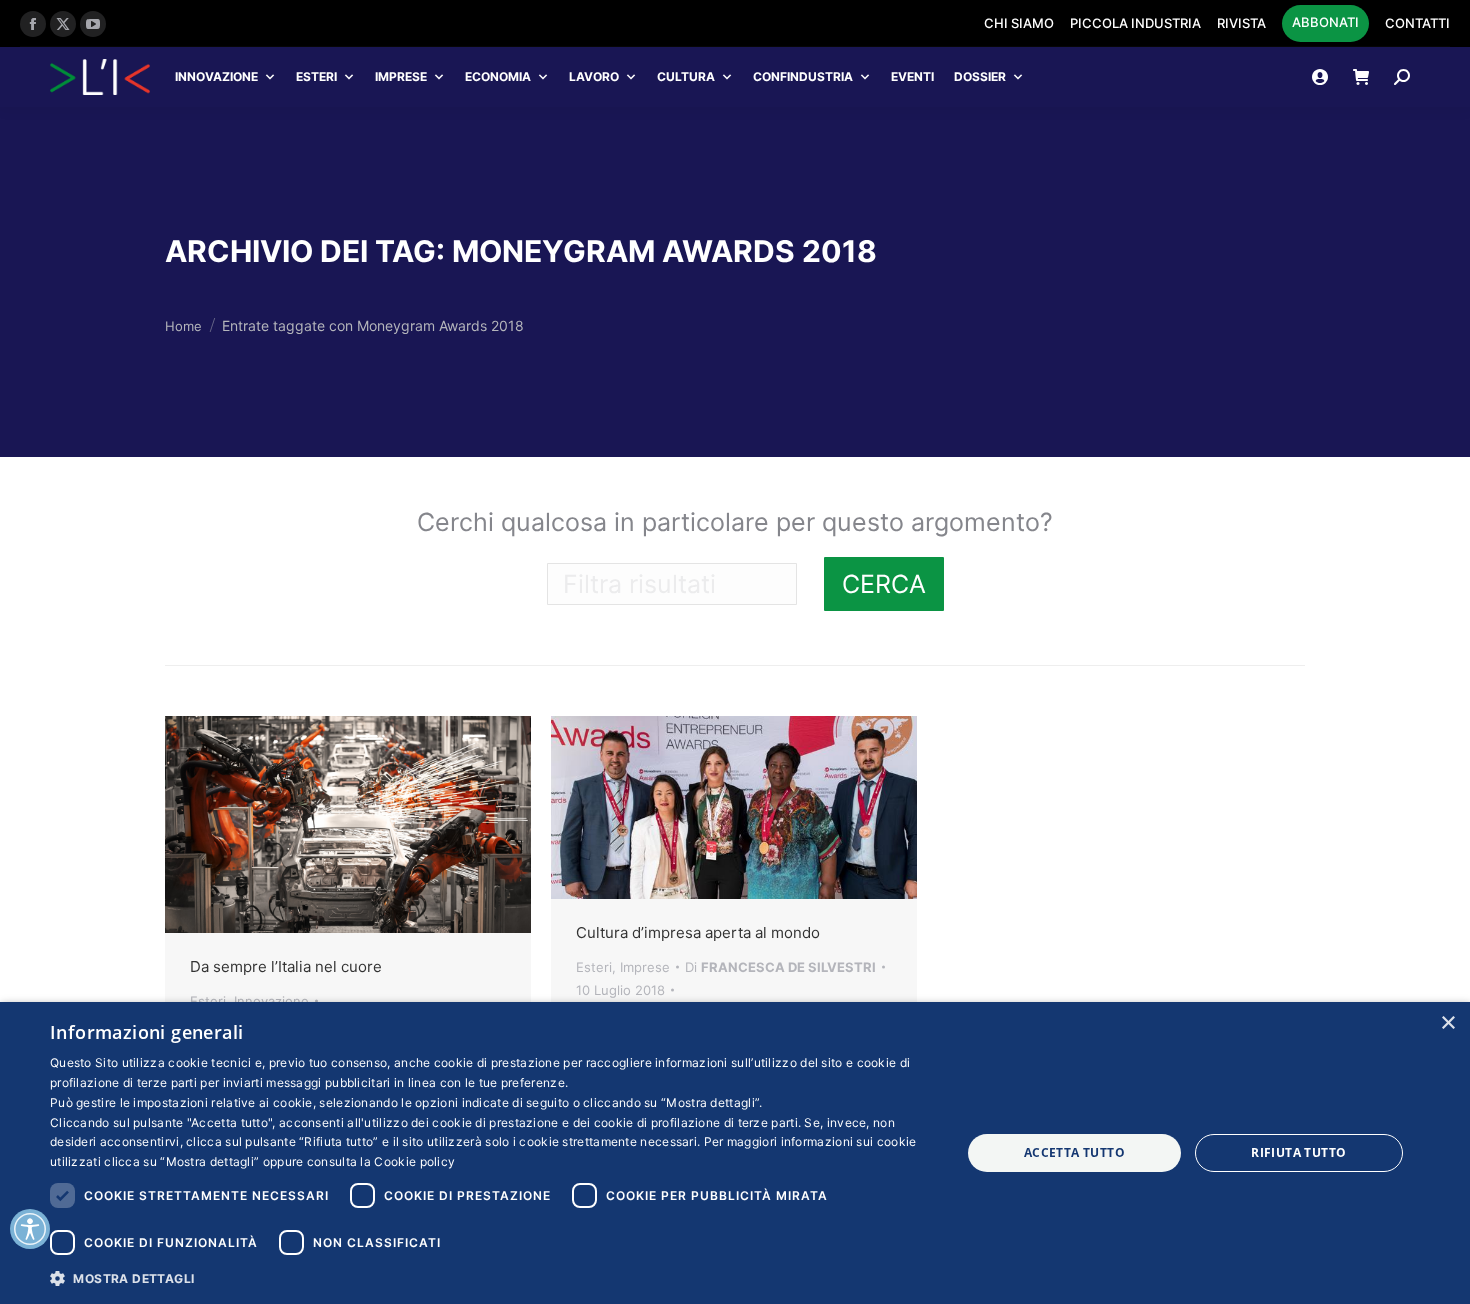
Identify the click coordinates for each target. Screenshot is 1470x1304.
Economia (498, 76)
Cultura (686, 76)
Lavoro (594, 76)
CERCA (884, 584)
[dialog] (735, 1153)
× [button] (1447, 1023)
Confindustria (803, 76)
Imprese (401, 76)
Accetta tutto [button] (1074, 1152)
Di (780, 967)
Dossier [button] (980, 76)
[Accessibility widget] (30, 1229)
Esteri (316, 76)
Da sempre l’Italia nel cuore (286, 966)
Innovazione (216, 76)
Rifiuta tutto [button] (1298, 1152)
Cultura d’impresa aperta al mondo (698, 932)
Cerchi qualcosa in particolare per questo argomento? (735, 522)
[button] (492, 1277)
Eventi (912, 76)
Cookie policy (414, 1161)
